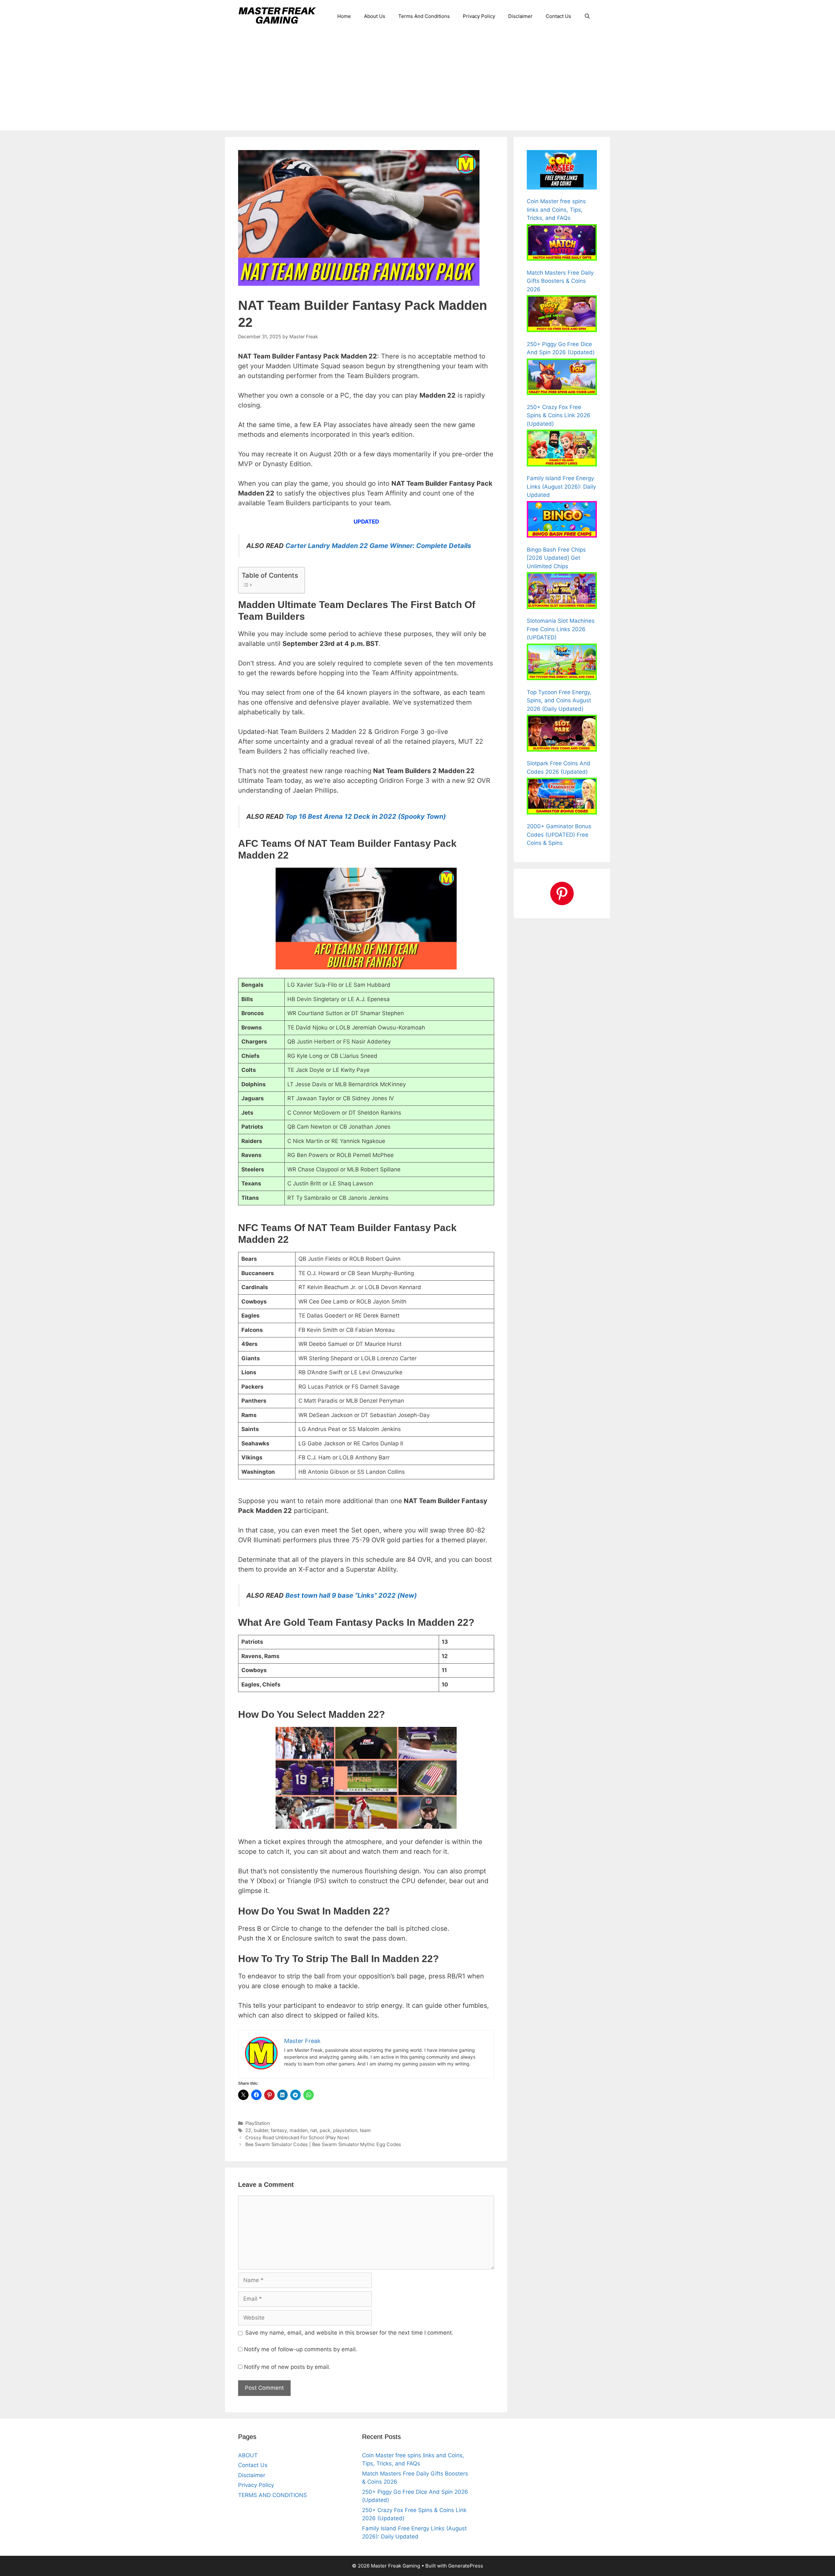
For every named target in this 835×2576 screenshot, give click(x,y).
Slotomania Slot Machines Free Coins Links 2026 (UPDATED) (561, 629)
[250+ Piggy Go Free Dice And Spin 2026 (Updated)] (562, 315)
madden (299, 2130)
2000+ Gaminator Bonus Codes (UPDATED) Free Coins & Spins (559, 835)
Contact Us (558, 16)
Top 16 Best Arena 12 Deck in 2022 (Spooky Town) (366, 816)
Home (344, 16)
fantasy (279, 2130)
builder (261, 2130)
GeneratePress (466, 2566)
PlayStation (258, 2123)
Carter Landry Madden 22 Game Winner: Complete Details (377, 546)
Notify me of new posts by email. (287, 2367)
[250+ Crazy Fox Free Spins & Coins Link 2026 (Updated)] (562, 378)
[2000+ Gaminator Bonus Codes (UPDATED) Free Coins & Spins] (562, 797)
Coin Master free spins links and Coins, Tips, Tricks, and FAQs (556, 210)
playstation (345, 2130)
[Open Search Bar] (587, 16)
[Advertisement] (417, 82)
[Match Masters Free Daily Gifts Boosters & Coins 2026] (562, 244)
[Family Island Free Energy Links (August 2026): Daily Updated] (562, 449)
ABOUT (248, 2455)
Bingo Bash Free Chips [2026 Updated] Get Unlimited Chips (556, 558)
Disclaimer (520, 16)
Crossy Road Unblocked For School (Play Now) (297, 2137)
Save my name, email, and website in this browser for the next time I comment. (349, 2333)
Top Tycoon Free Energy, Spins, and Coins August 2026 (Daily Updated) (559, 701)
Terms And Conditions (424, 16)
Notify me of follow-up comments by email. (301, 2349)
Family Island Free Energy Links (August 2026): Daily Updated (561, 487)
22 (248, 2130)
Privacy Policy (479, 16)
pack (325, 2130)
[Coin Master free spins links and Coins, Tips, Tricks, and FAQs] (562, 171)
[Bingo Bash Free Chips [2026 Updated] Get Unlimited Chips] (562, 521)
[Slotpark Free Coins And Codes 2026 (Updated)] (562, 734)
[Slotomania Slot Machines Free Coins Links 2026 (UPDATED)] (562, 592)
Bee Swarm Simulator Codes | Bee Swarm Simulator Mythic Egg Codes (323, 2144)
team (365, 2130)
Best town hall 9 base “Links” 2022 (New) (350, 1595)
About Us (375, 16)
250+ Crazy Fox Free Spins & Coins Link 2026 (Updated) (559, 415)
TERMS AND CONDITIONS (273, 2495)
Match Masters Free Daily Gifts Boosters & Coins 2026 (560, 281)
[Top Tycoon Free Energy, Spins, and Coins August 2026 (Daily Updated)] (562, 663)
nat (314, 2130)
